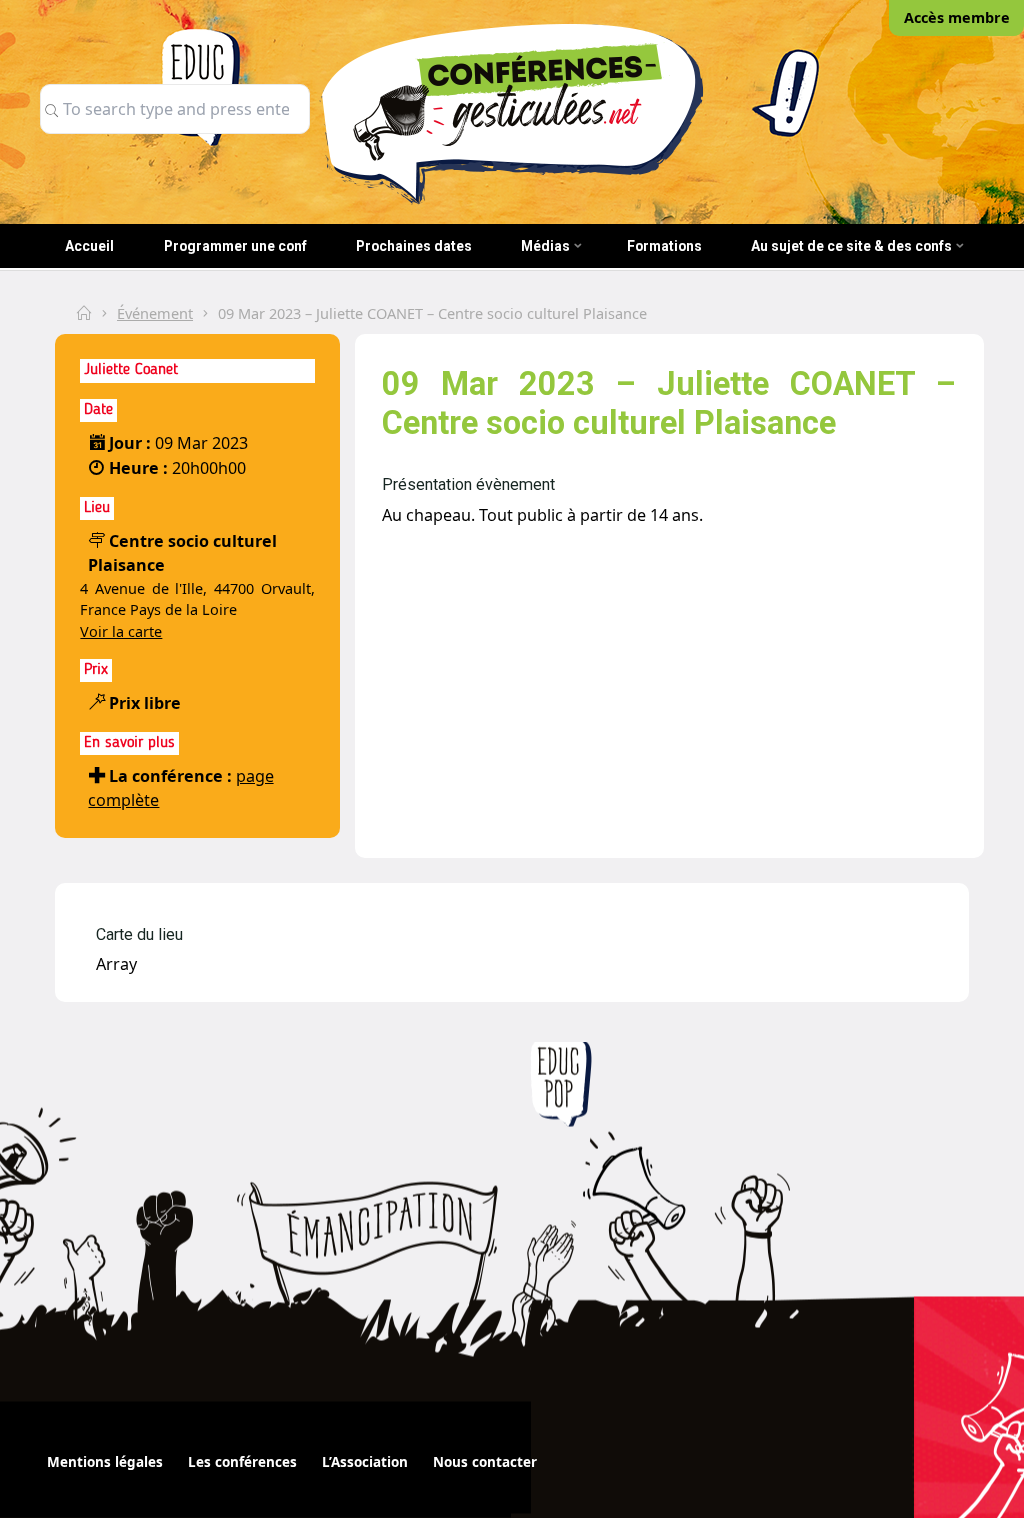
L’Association (365, 1462)
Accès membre (957, 17)
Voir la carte (121, 631)
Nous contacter (485, 1462)
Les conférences (242, 1462)
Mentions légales (105, 1462)
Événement (155, 313)
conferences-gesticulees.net (512, 113)
